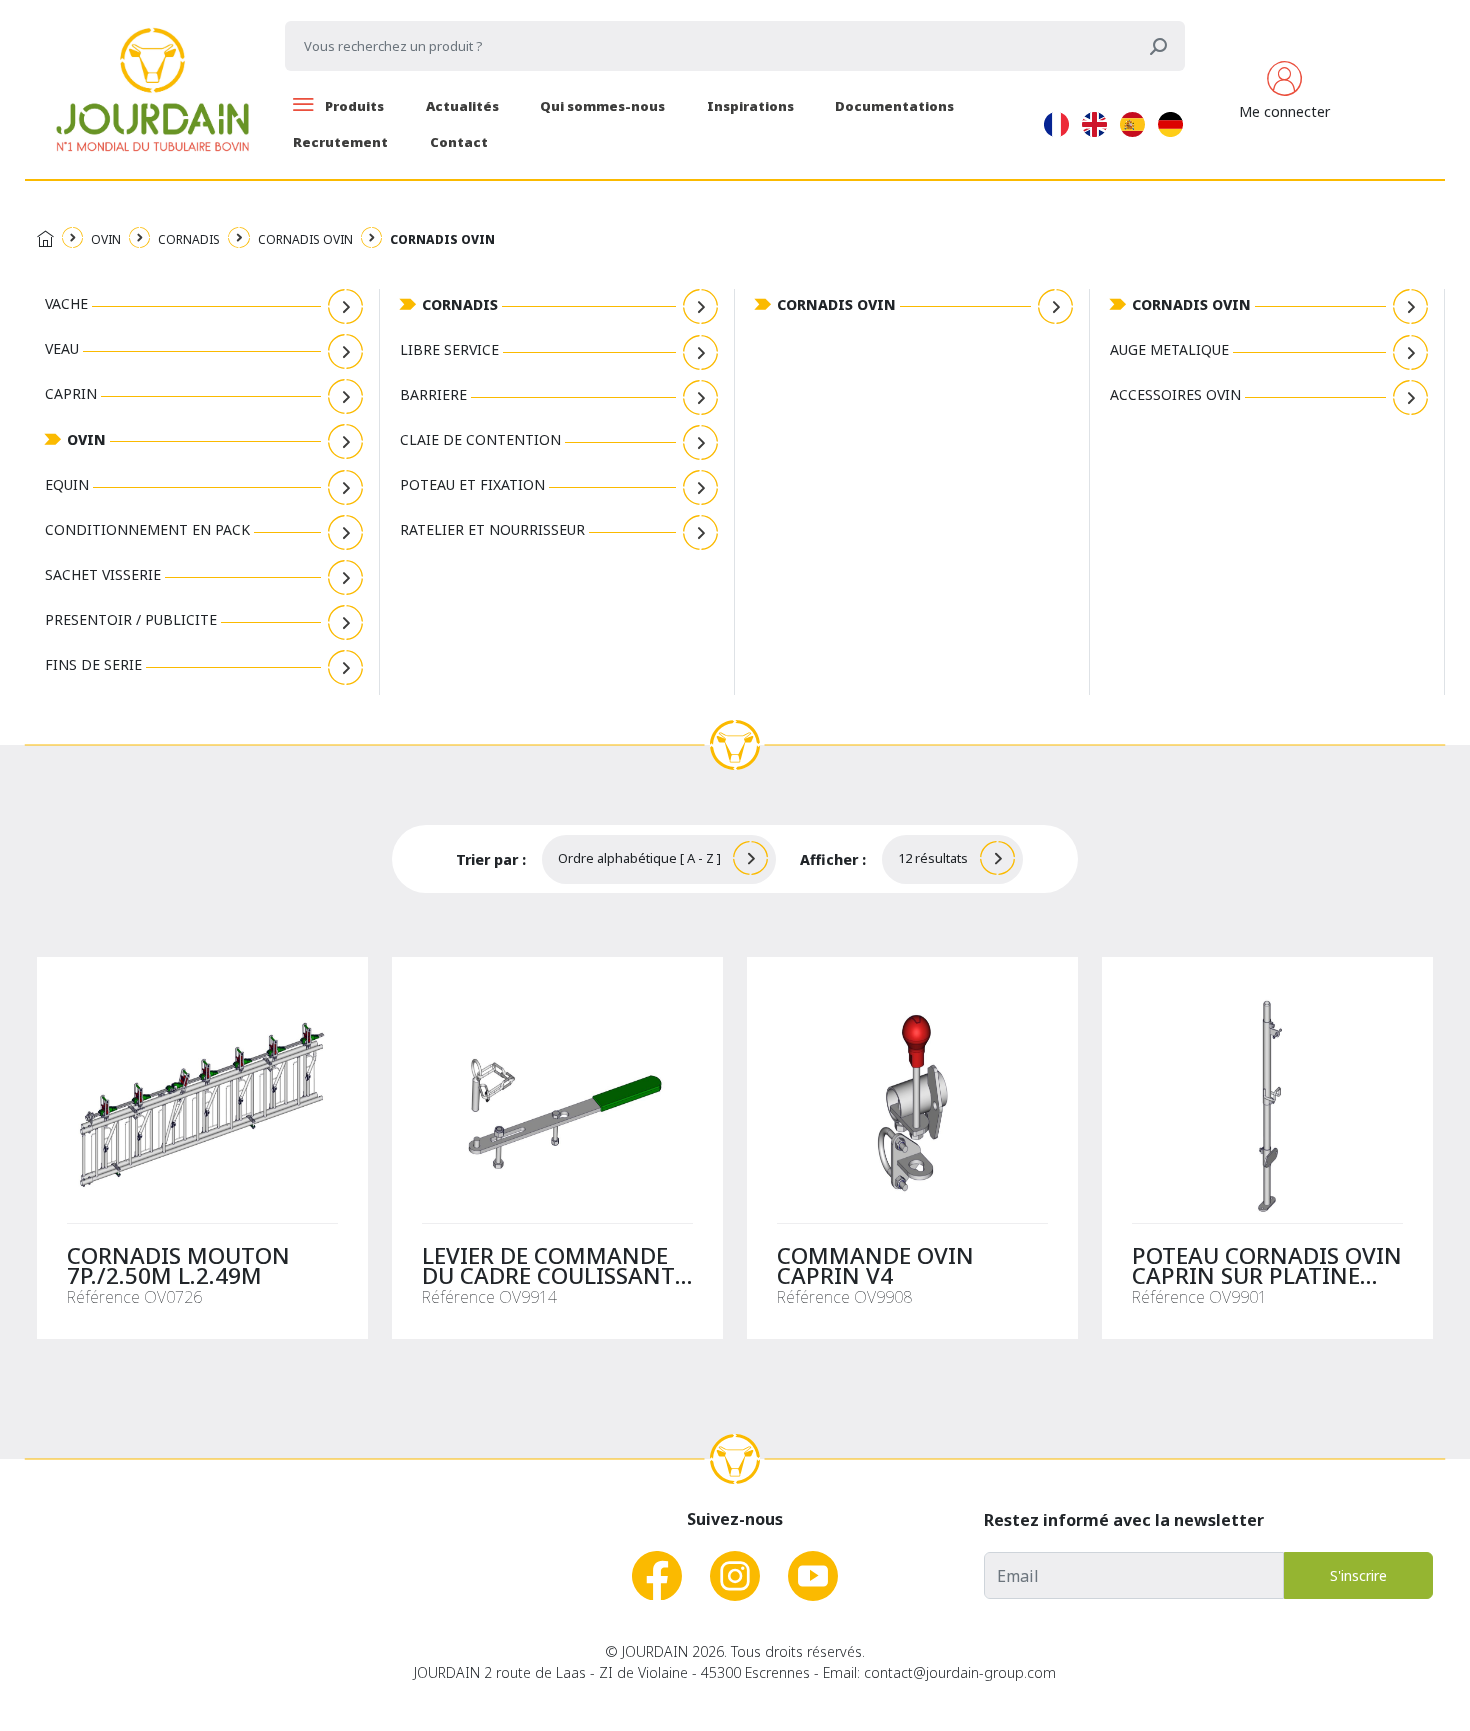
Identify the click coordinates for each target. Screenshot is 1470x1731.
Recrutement (340, 142)
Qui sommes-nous (602, 106)
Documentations (894, 106)
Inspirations (750, 106)
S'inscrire (1358, 1575)
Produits (353, 106)
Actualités (462, 106)
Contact (459, 142)
